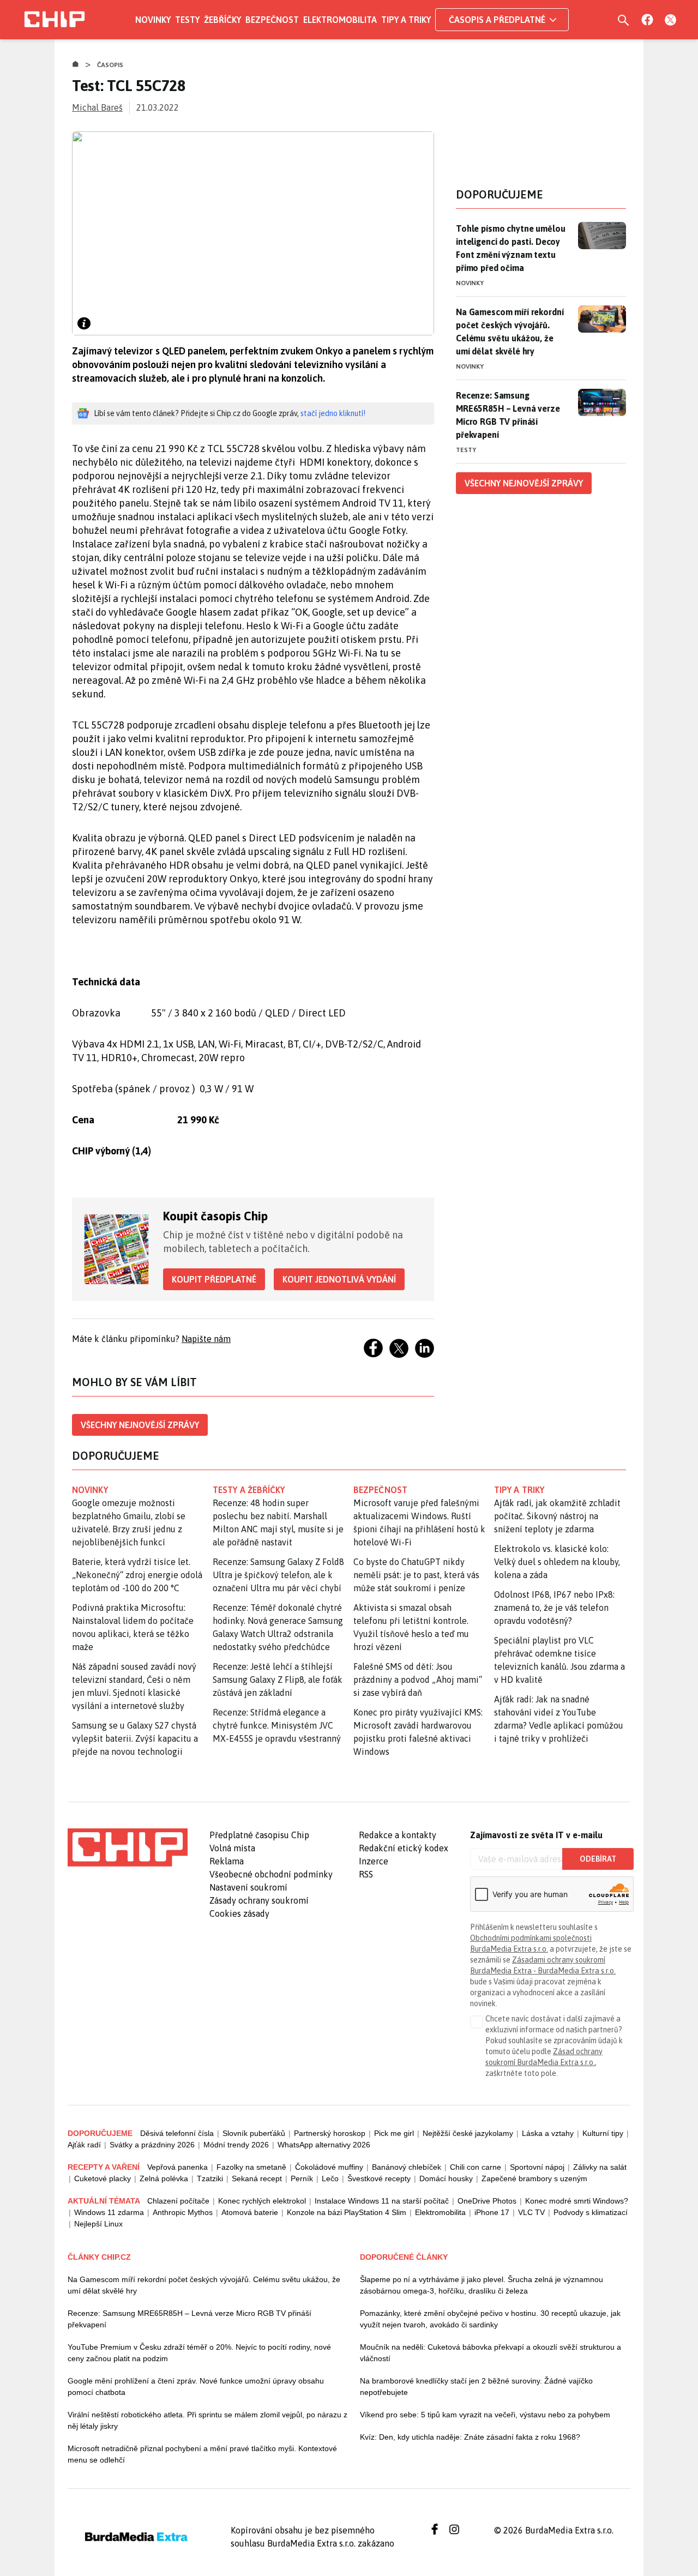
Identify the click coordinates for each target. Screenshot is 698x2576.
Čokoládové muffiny (329, 2167)
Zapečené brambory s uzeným (534, 2178)
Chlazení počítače (178, 2201)
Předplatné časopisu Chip (259, 1835)
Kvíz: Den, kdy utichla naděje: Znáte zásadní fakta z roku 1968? (470, 2437)
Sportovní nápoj (537, 2167)
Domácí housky (446, 2178)
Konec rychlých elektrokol (262, 2201)
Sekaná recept (257, 2178)
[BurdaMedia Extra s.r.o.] (128, 1847)
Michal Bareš (97, 107)
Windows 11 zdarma (109, 2212)
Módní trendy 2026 (236, 2145)
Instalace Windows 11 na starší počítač (382, 2201)
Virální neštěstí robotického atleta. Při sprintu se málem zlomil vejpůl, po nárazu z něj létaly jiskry (207, 2420)
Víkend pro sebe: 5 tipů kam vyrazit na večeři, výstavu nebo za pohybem (485, 2415)
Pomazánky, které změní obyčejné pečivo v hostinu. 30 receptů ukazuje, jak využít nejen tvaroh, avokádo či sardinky (490, 2319)
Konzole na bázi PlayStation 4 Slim (347, 2212)
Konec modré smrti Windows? (577, 2201)
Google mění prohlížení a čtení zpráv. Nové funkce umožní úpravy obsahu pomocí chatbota (196, 2387)
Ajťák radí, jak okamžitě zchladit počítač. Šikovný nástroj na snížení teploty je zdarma (557, 1516)
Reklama (227, 1861)
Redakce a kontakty (398, 1835)
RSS (366, 1874)
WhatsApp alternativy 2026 (324, 2145)
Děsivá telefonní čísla (177, 2133)
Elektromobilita (340, 20)
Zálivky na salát (600, 2167)
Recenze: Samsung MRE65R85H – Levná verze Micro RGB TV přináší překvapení (508, 415)
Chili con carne (476, 2167)
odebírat (598, 1859)
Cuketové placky (103, 2178)
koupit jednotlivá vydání (339, 1279)
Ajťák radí (84, 2145)
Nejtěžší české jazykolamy (468, 2133)
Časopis (110, 65)
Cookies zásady (239, 1913)
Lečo (330, 2178)
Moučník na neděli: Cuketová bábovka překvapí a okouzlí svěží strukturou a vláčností (491, 2353)
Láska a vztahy (548, 2133)
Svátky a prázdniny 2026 (152, 2145)
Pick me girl (394, 2133)
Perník (302, 2178)
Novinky (153, 20)
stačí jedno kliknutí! (333, 413)
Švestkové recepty (379, 2178)
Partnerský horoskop (330, 2133)
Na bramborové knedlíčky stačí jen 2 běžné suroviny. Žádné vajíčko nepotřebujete (476, 2387)
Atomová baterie (250, 2212)
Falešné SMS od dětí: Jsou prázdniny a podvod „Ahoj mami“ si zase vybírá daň (418, 1680)
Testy (187, 20)
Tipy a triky (406, 20)
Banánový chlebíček (407, 2167)
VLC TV (531, 2212)
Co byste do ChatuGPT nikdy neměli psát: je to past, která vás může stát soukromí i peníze (416, 1575)
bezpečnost (380, 1490)
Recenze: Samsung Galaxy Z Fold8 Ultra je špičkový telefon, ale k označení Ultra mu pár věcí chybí (278, 1575)
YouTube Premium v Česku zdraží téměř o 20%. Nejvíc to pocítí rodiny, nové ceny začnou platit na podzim (199, 2353)
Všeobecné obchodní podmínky (271, 1874)
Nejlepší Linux (98, 2224)
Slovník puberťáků (254, 2133)
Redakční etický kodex (404, 1848)
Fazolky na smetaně (251, 2167)
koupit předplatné (214, 1279)
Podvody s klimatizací (591, 2212)
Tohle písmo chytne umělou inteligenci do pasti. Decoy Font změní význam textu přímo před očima (510, 248)
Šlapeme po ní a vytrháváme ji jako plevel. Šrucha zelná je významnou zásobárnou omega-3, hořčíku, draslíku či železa (482, 2285)
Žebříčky (222, 20)
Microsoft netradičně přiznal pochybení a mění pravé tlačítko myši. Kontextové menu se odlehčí (202, 2454)
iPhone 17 (492, 2212)
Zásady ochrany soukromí (259, 1900)
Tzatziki (210, 2178)
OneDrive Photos (487, 2201)
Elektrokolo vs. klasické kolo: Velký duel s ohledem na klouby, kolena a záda (557, 1562)
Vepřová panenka (177, 2167)
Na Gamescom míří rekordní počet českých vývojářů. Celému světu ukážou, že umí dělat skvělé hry (510, 332)
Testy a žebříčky (249, 1490)
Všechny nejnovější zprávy (140, 1425)
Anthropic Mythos (183, 2212)
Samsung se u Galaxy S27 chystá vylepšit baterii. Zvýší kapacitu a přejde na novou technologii (135, 1738)
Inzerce (374, 1861)
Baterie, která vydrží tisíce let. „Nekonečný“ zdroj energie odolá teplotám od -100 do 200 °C (137, 1575)
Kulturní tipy (603, 2133)
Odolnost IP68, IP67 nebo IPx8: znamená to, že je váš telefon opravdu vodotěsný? (554, 1608)
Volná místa (232, 1848)
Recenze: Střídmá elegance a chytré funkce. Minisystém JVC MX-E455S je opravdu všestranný (277, 1725)
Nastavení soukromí (248, 1887)
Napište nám (206, 1339)
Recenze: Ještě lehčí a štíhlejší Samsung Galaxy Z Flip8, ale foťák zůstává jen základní (278, 1680)
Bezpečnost (272, 20)
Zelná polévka (164, 2178)
